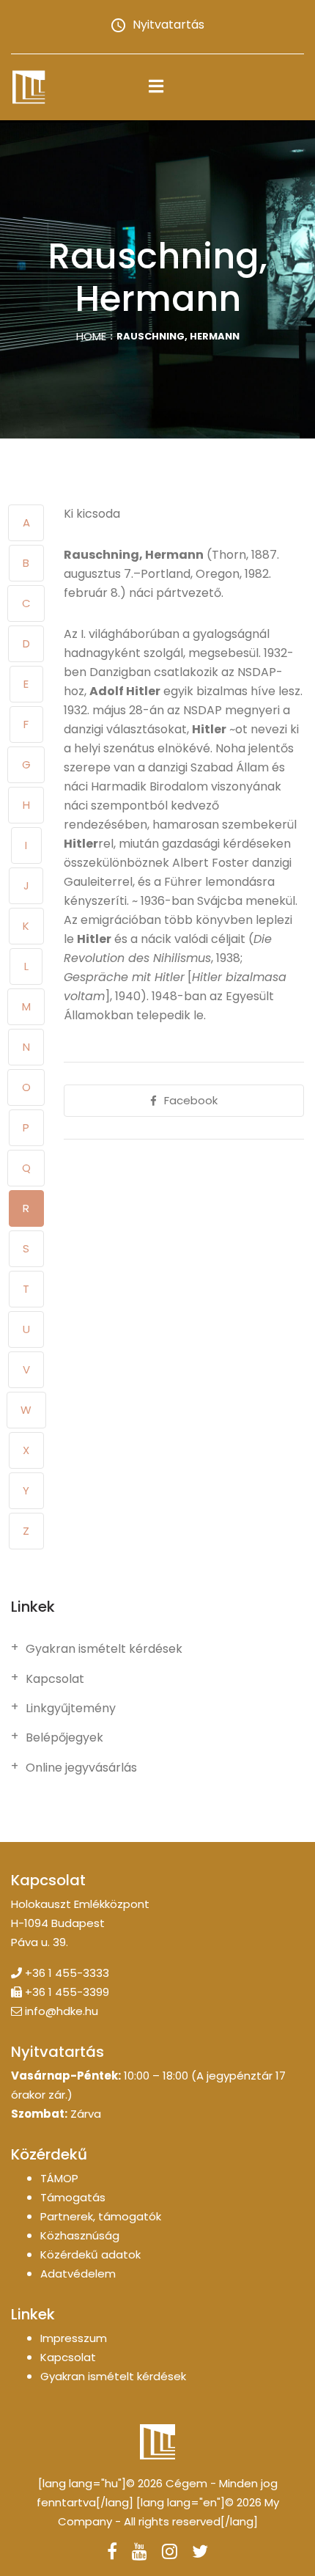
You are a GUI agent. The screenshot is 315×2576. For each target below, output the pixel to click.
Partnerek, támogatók (101, 2216)
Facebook (191, 1100)
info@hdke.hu (62, 2011)
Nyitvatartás (168, 25)
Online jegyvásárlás (81, 1768)
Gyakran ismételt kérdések (104, 1649)
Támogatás (73, 2197)
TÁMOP (59, 2178)
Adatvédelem (78, 2274)
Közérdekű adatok (90, 2254)
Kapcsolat (55, 1679)
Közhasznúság (80, 2235)
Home (91, 336)
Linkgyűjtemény (71, 1709)
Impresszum (74, 2338)
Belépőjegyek (64, 1738)
